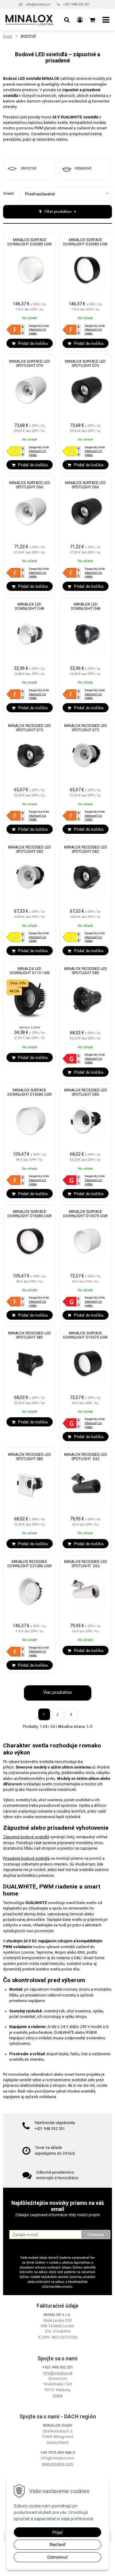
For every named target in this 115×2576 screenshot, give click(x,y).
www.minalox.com (57, 2464)
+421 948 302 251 (77, 4)
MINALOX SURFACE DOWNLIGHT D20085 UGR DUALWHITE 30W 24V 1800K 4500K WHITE (30, 244)
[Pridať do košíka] (30, 343)
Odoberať (96, 2235)
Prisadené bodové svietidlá (26, 1858)
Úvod (8, 36)
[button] (67, 20)
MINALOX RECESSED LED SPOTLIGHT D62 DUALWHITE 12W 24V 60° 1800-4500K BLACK (85, 1459)
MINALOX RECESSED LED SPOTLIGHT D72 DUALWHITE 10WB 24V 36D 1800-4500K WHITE (86, 730)
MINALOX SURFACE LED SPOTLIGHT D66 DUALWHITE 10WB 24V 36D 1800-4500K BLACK (85, 487)
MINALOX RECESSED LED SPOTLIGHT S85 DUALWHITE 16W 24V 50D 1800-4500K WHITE (29, 1459)
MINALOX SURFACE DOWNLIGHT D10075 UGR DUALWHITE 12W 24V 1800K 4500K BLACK (85, 1337)
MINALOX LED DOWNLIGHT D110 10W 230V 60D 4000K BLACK (29, 973)
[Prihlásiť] (80, 20)
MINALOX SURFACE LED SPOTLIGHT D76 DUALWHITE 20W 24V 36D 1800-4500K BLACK (86, 366)
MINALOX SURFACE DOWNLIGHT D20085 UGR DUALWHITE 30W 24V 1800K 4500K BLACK (85, 244)
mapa (58, 2395)
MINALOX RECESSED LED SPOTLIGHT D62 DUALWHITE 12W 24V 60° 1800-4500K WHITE (85, 1566)
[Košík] (93, 20)
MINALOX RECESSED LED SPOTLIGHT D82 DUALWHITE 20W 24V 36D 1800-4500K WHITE (29, 852)
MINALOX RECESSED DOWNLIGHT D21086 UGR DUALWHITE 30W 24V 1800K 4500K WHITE (30, 1566)
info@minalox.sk (38, 4)
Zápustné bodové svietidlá (26, 1837)
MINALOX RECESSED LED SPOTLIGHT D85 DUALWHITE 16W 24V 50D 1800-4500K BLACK (86, 973)
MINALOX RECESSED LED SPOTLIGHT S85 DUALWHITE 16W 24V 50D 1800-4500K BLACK (29, 1337)
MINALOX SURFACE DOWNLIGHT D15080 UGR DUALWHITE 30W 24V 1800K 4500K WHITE (30, 1094)
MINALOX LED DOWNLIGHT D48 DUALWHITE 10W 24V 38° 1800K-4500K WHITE (30, 609)
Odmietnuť (57, 2557)
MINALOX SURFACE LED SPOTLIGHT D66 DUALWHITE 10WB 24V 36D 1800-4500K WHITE (30, 487)
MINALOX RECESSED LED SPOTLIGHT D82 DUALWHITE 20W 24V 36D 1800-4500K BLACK (86, 852)
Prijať (57, 2532)
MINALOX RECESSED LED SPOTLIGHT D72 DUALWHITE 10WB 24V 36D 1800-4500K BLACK (29, 730)
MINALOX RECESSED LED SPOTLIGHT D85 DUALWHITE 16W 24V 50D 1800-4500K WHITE (86, 1094)
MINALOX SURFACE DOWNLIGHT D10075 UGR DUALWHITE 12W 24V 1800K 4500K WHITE (85, 1216)
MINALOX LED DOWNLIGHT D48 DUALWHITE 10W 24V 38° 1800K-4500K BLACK (85, 609)
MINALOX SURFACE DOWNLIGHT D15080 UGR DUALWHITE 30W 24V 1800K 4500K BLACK (30, 1216)
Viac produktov (58, 1692)
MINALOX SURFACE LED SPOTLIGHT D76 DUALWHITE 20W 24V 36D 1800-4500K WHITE (29, 366)
